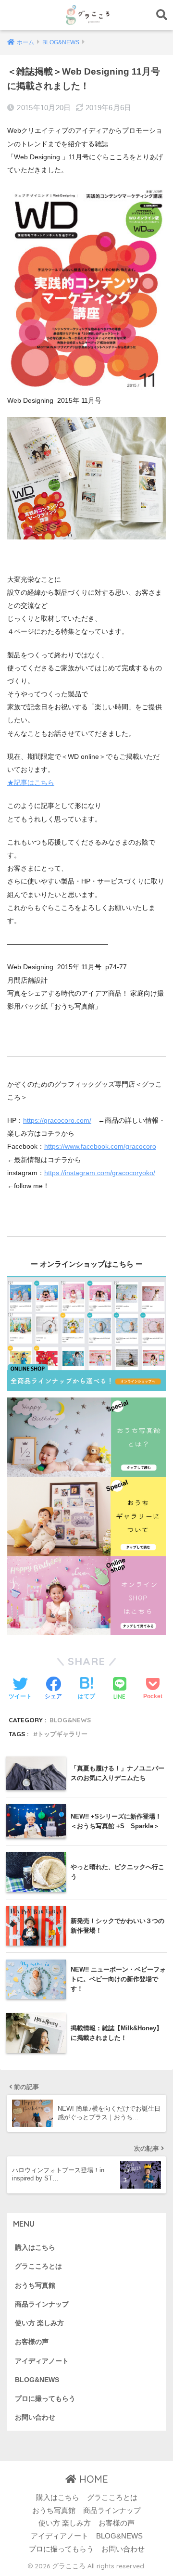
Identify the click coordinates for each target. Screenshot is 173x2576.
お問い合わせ (35, 2417)
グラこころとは (38, 2266)
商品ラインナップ (42, 2304)
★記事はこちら (31, 782)
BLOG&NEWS (70, 1720)
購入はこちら (35, 2248)
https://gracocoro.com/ (57, 1120)
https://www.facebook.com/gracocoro (100, 1146)
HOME (92, 2479)
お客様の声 (32, 2342)
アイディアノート (42, 2361)
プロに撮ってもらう (45, 2399)
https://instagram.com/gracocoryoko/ (100, 1173)
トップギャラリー (62, 1734)
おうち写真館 (35, 2286)
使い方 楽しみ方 (39, 2323)
